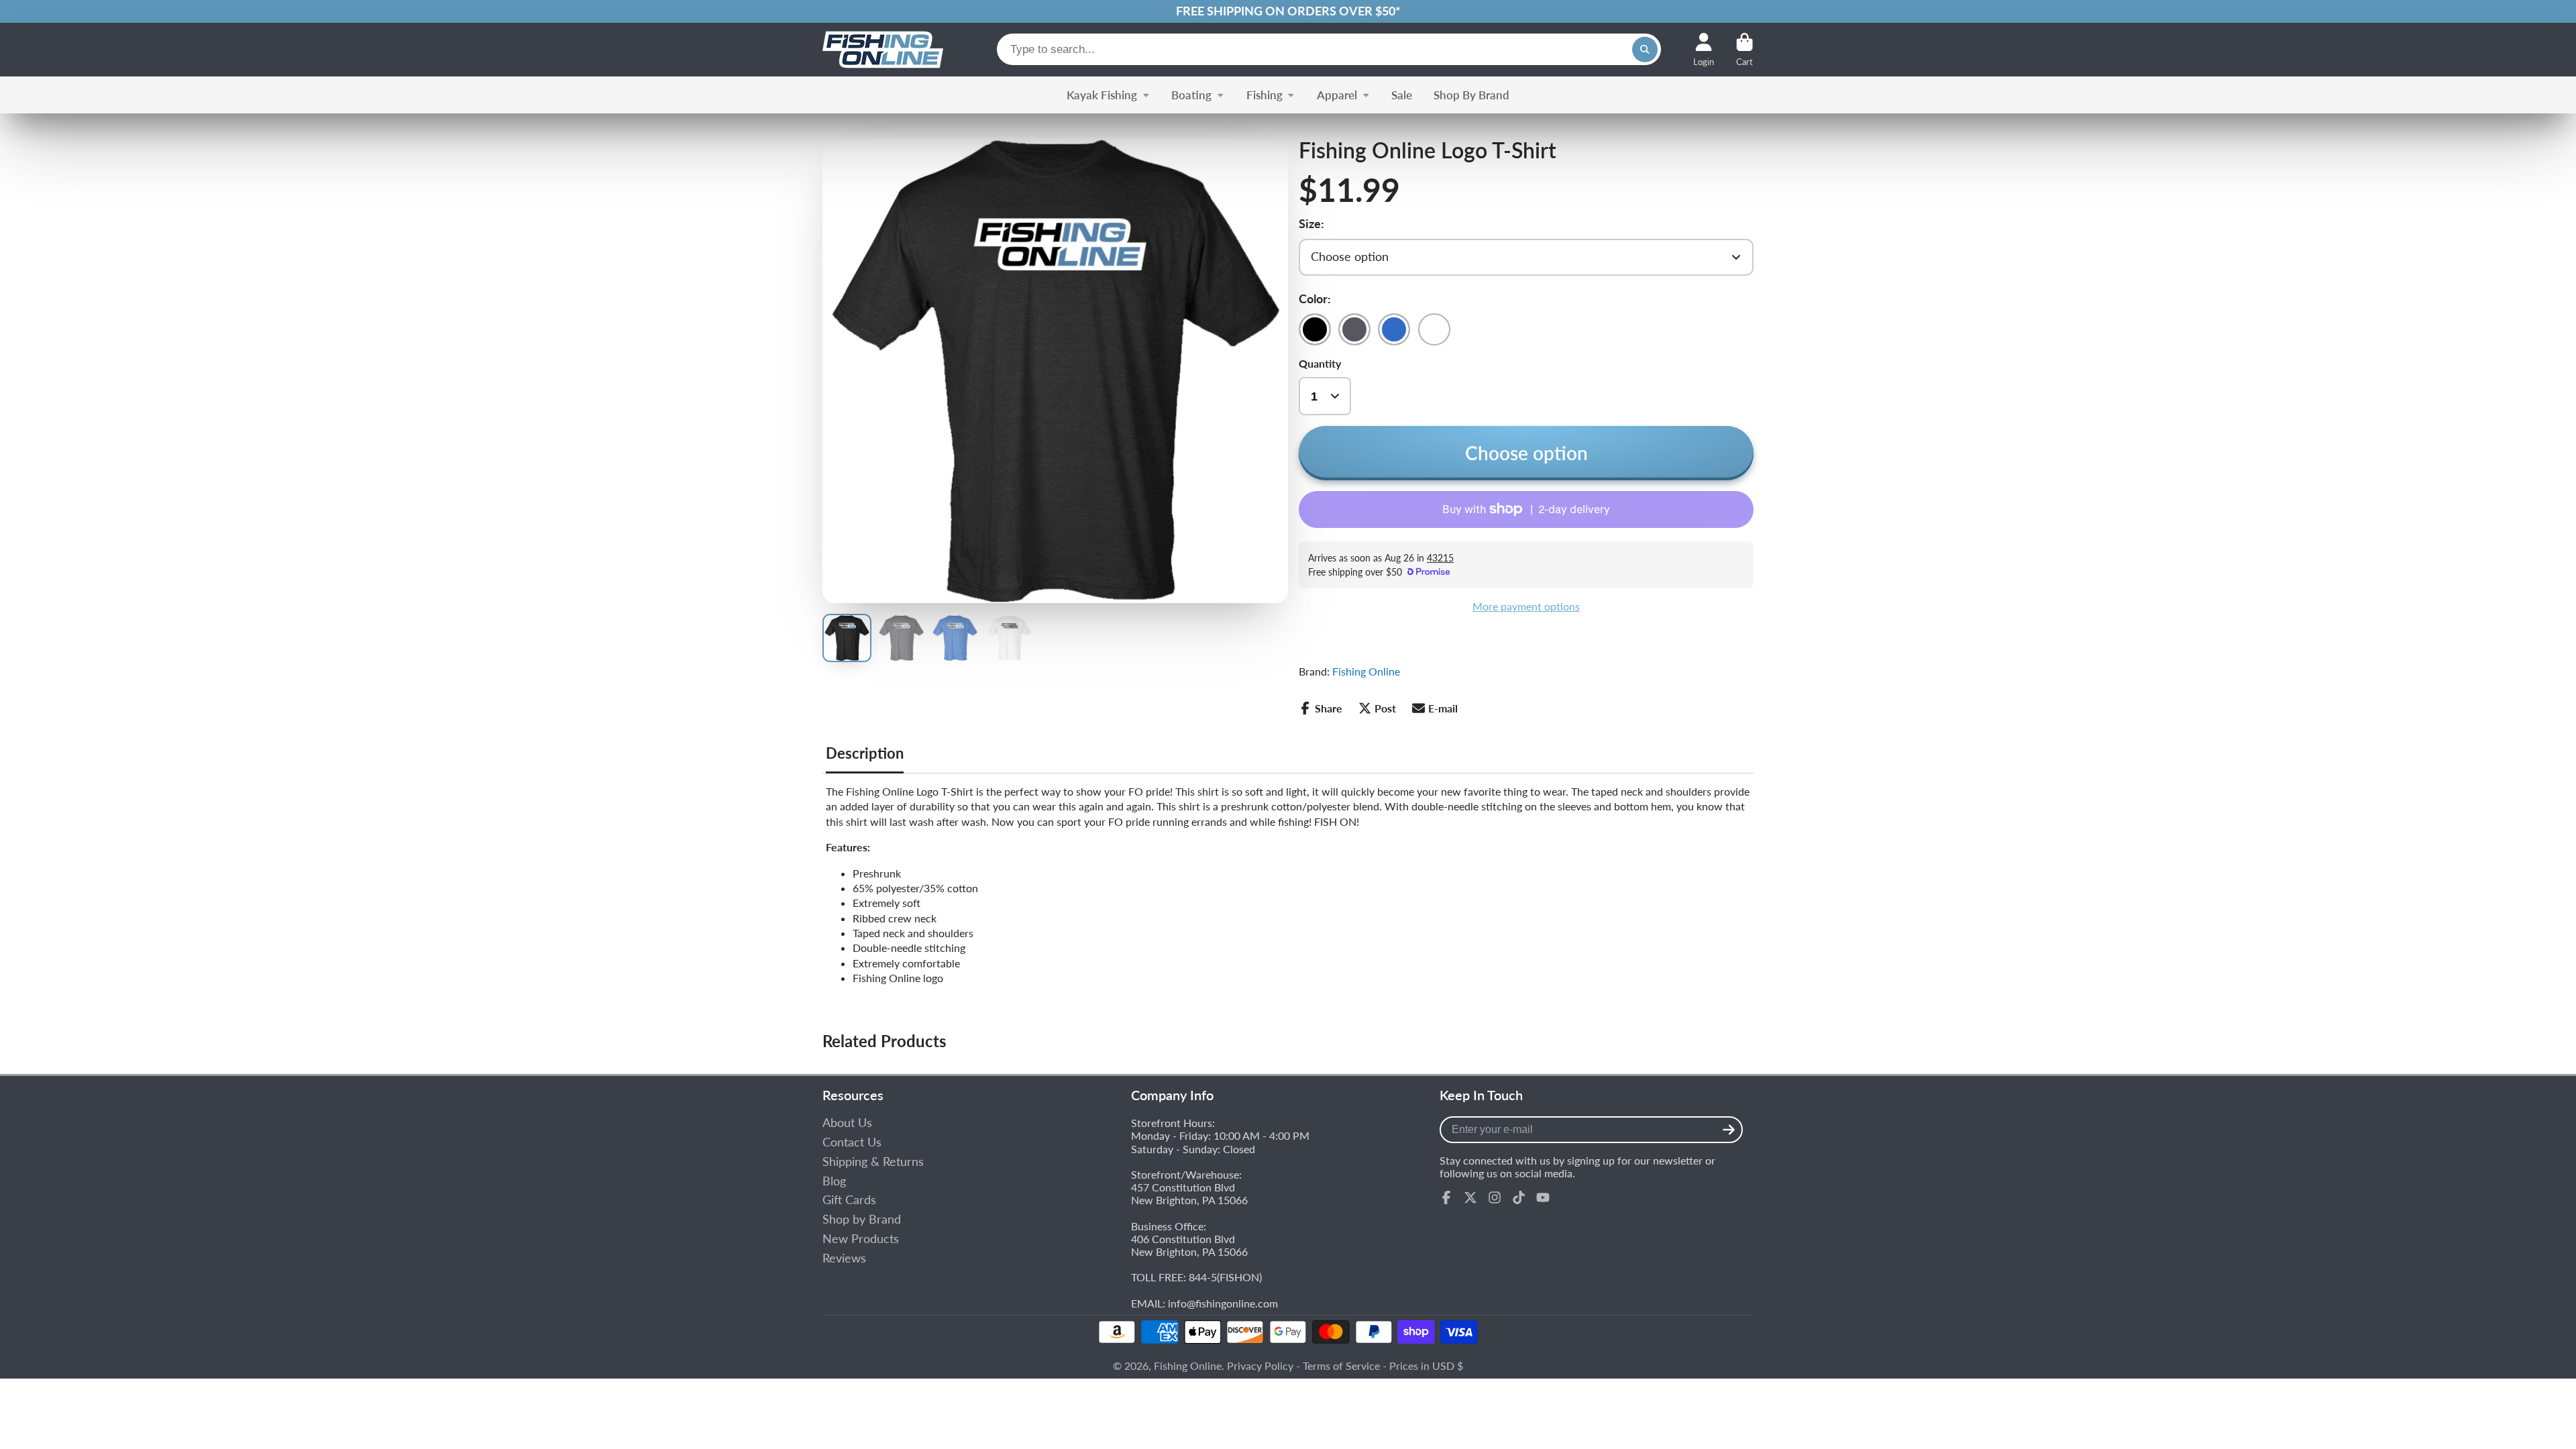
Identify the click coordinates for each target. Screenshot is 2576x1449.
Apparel (1337, 95)
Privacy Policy (1260, 1365)
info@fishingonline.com (1223, 1303)
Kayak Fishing (1102, 95)
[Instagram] (1495, 1197)
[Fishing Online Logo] (883, 50)
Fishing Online (1366, 671)
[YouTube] (1543, 1197)
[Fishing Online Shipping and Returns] (1288, 11)
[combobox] (1329, 49)
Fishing (1265, 95)
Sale (1402, 95)
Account (1704, 50)
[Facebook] (1446, 1197)
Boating (1191, 95)
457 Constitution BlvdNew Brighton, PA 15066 (1189, 1193)
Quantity (1320, 363)
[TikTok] (1519, 1197)
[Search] (1645, 50)
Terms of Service (1341, 1365)
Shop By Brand (1471, 95)
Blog (834, 1181)
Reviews (844, 1258)
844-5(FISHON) (1225, 1277)
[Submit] (1729, 1130)
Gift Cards (849, 1200)
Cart (1745, 50)
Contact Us (852, 1142)
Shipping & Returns (873, 1162)
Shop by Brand (862, 1219)
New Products (861, 1239)
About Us (847, 1123)
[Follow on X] (1470, 1197)
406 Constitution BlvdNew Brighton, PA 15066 (1189, 1245)
